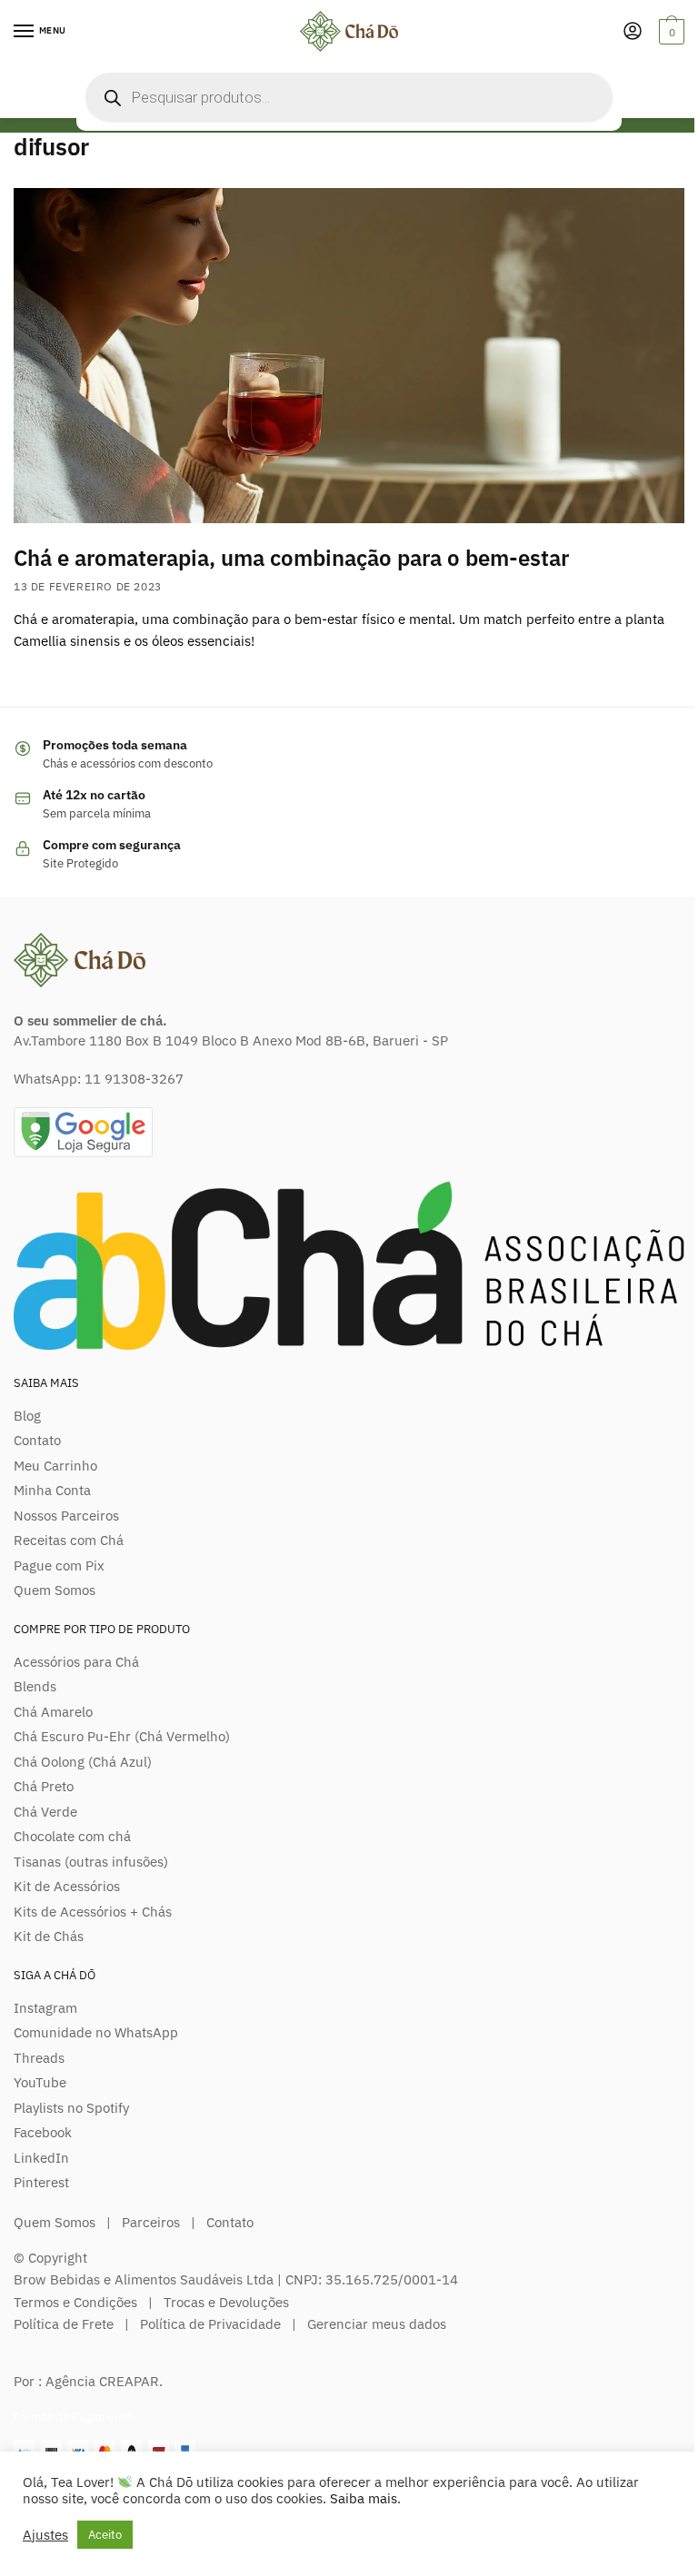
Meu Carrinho (55, 1466)
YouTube (40, 2082)
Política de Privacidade (210, 2324)
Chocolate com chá (72, 1836)
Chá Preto (44, 1786)
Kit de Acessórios (67, 1886)
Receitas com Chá (69, 1540)
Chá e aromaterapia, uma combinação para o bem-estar (291, 558)
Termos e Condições (75, 2302)
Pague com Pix (59, 1565)
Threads (39, 2058)
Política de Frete (64, 2324)
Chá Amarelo (53, 1712)
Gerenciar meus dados (377, 2324)
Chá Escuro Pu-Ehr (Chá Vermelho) (122, 1736)
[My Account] (633, 32)
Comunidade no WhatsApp (96, 2032)
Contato (37, 1440)
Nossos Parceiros (66, 1516)
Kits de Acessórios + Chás (93, 1912)
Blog (27, 1416)
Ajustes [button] (45, 2535)
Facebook (43, 2132)
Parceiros (151, 2222)
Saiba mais (364, 2498)
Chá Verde (45, 1812)
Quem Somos (55, 1590)
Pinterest (41, 2182)
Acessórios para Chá (76, 1662)
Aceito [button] (105, 2535)
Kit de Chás (49, 1936)
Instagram (45, 2008)
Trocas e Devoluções (226, 2302)
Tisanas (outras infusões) (91, 1862)
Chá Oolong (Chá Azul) (83, 1762)
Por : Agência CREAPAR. (88, 2381)
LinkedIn (41, 2158)
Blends (35, 1686)
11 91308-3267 (134, 1079)
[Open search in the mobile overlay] (349, 97)
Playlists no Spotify (71, 2108)
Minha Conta (52, 1490)
